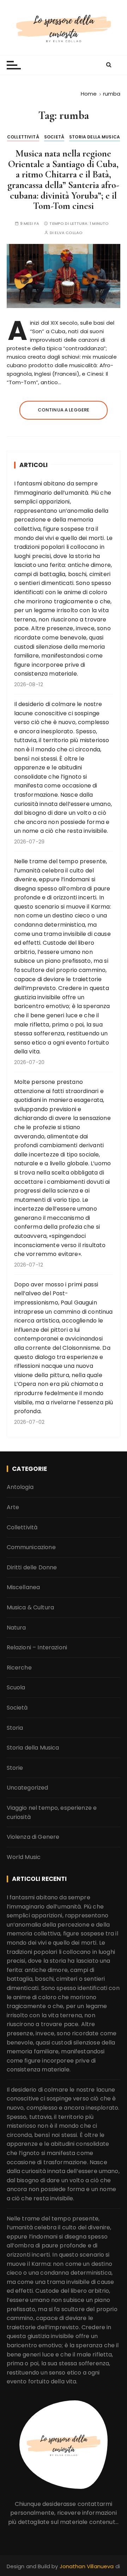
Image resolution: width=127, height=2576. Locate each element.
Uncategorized (28, 1788)
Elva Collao (69, 233)
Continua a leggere (64, 410)
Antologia (20, 1487)
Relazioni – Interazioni (37, 1647)
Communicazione (31, 1547)
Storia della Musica (95, 137)
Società (54, 137)
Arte (13, 1507)
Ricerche (19, 1668)
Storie (15, 1768)
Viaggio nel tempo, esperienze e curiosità (52, 1812)
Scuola (16, 1687)
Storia (15, 1728)
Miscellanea (23, 1587)
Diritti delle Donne (32, 1567)
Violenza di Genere (33, 1837)
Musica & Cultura (30, 1607)
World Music (24, 1857)
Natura (16, 1628)
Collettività (23, 137)
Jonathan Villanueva (87, 2566)
